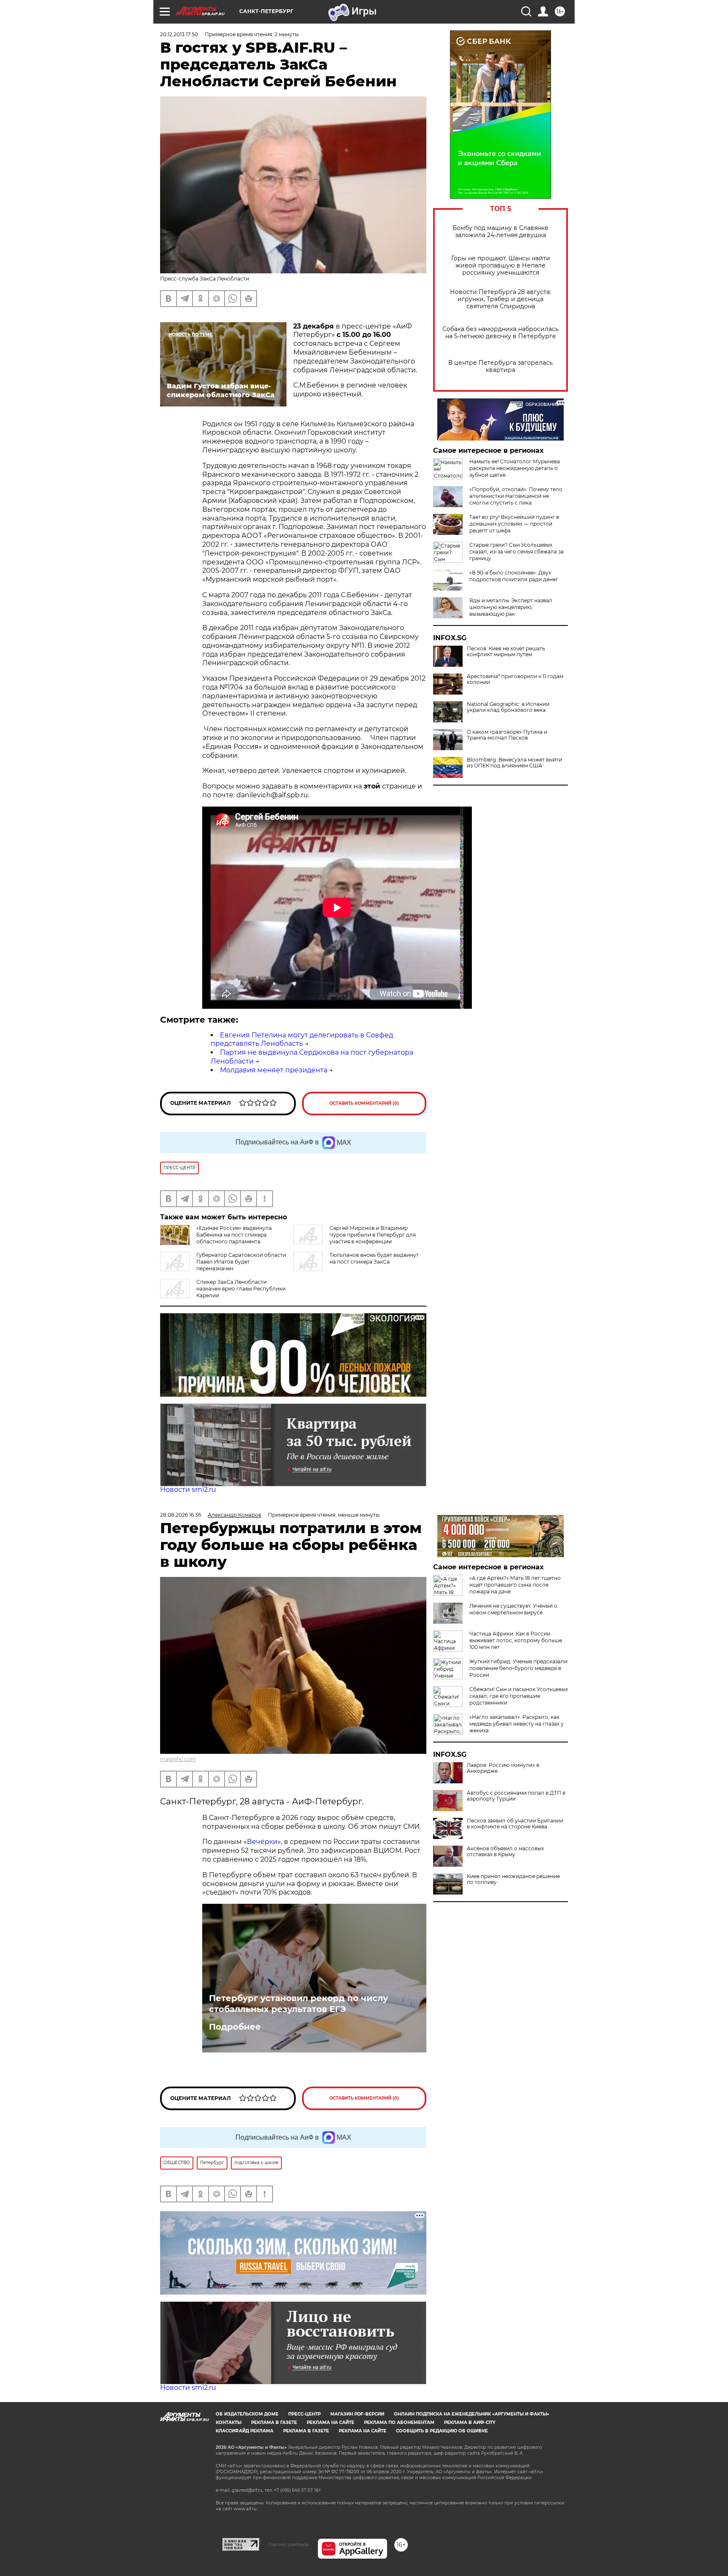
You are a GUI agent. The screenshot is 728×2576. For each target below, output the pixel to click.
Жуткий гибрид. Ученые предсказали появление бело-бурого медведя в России (518, 1668)
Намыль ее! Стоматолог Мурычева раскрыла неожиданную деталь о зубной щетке (515, 468)
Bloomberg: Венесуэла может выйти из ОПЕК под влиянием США (514, 763)
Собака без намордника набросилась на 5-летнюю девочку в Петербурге (500, 333)
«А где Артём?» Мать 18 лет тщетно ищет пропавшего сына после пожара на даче (515, 1585)
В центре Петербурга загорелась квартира (500, 366)
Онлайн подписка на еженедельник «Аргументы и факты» (472, 2414)
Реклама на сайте (331, 2422)
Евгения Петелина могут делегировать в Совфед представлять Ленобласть (302, 1039)
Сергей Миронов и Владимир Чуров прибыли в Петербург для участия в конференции (373, 1235)
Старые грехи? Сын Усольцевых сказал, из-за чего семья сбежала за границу (517, 552)
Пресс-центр (304, 2414)
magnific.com (178, 1759)
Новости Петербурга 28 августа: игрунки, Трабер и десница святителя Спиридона (500, 299)
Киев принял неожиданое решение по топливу (513, 1879)
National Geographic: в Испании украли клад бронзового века (508, 707)
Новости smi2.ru (188, 1490)
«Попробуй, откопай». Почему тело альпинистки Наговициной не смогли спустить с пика (516, 496)
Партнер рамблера (288, 2544)
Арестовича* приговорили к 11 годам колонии (515, 679)
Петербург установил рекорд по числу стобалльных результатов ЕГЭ (298, 2004)
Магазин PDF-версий (357, 2414)
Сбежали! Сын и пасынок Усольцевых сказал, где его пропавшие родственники (519, 1696)
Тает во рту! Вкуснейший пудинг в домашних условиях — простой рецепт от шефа (514, 524)
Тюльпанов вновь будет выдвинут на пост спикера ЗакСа (374, 1258)
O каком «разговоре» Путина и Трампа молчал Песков (507, 735)
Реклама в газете (274, 2422)
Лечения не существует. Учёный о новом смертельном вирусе (513, 1609)
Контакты (229, 2422)
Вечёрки (262, 1842)
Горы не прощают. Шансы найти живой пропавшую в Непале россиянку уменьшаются (501, 266)
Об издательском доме (247, 2414)
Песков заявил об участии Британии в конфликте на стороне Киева (515, 1824)
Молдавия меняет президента (274, 1070)
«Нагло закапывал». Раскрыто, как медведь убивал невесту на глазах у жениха (517, 1724)
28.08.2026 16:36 (181, 1515)
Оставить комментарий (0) (364, 1103)
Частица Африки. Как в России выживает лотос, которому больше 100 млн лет (516, 1640)
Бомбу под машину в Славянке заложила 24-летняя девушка (500, 232)
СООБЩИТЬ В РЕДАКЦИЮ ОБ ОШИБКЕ (442, 2431)
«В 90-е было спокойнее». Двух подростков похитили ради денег (514, 576)
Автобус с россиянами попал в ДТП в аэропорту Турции (516, 1796)
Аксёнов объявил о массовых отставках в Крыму (505, 1852)
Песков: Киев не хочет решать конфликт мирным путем (506, 652)
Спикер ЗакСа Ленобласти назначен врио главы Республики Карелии (241, 1289)
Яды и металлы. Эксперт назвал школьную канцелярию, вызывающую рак (511, 607)
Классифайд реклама (245, 2431)
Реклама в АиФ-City (470, 2422)
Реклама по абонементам (399, 2422)
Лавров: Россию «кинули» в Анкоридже (503, 1768)
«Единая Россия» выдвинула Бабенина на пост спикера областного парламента (234, 1235)
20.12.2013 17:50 (179, 34)
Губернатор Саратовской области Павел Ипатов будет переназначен (241, 1262)
